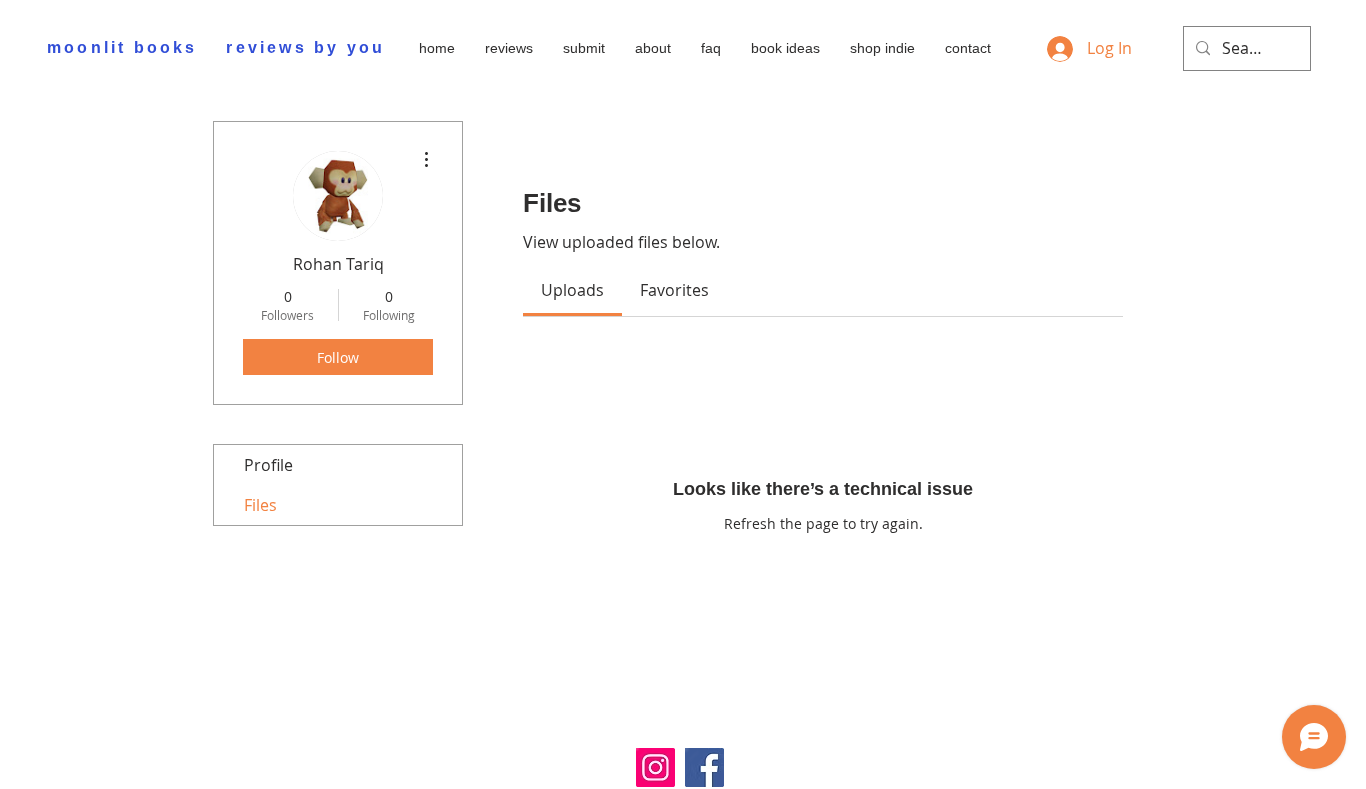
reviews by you (305, 47)
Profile (268, 465)
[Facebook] (704, 767)
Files (260, 505)
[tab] (572, 290)
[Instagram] (655, 767)
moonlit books (122, 47)
